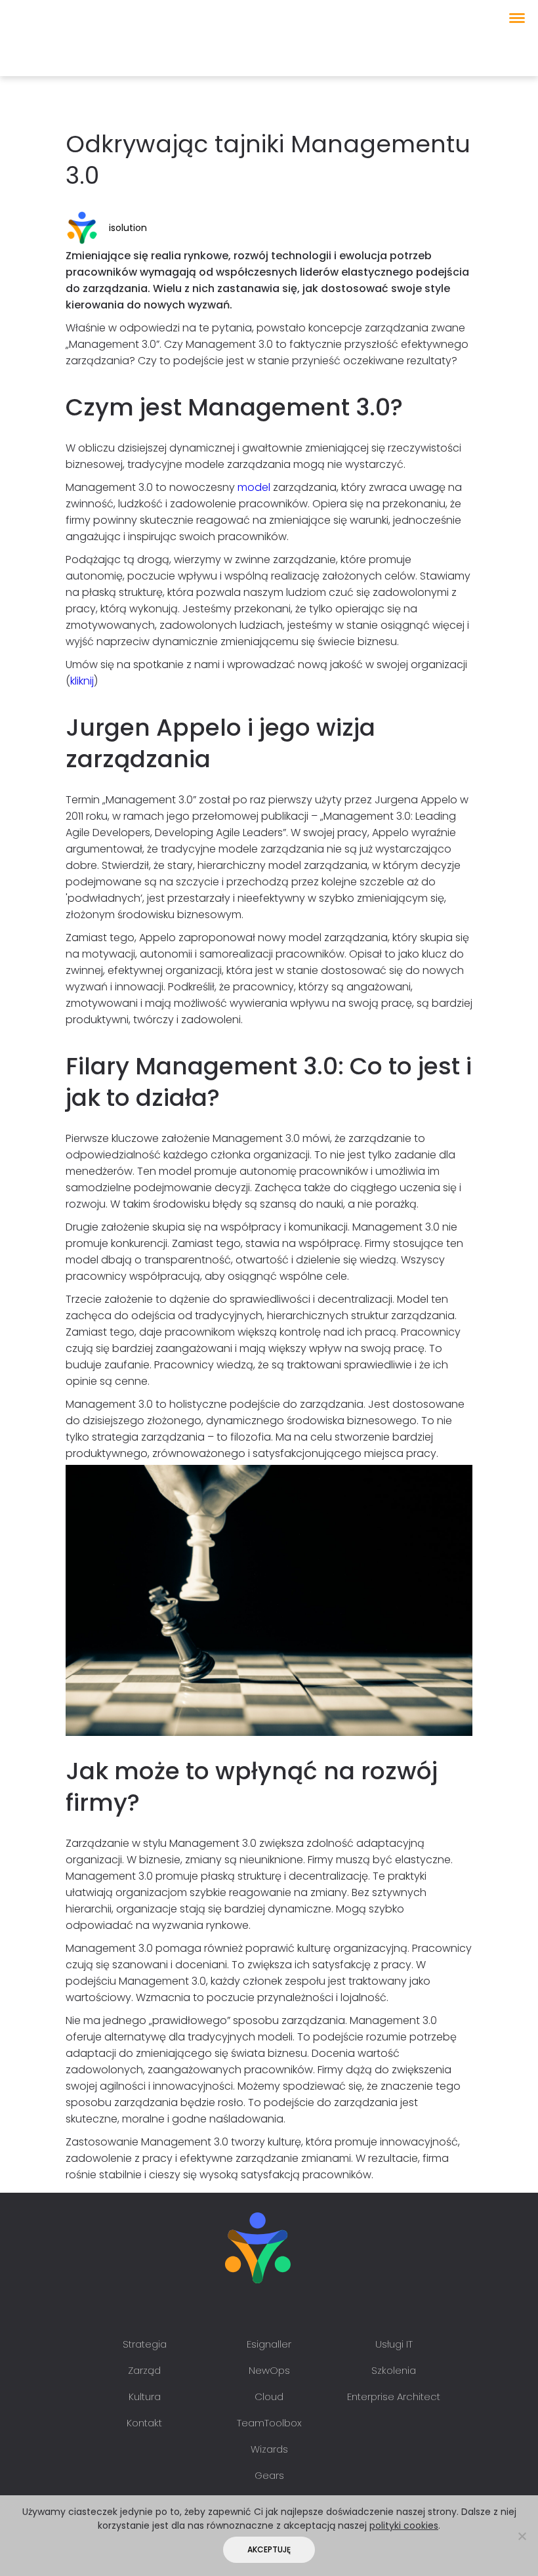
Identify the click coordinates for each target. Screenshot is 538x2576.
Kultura (145, 2397)
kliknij (82, 681)
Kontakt (144, 2423)
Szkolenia (394, 2370)
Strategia (145, 2344)
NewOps (269, 2370)
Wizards (269, 2449)
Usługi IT (394, 2344)
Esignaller (269, 2344)
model (254, 487)
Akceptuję (269, 2549)
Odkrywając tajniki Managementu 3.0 (268, 160)
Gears (269, 2475)
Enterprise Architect (394, 2397)
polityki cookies (404, 2525)
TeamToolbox (269, 2423)
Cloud (269, 2397)
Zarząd (144, 2370)
